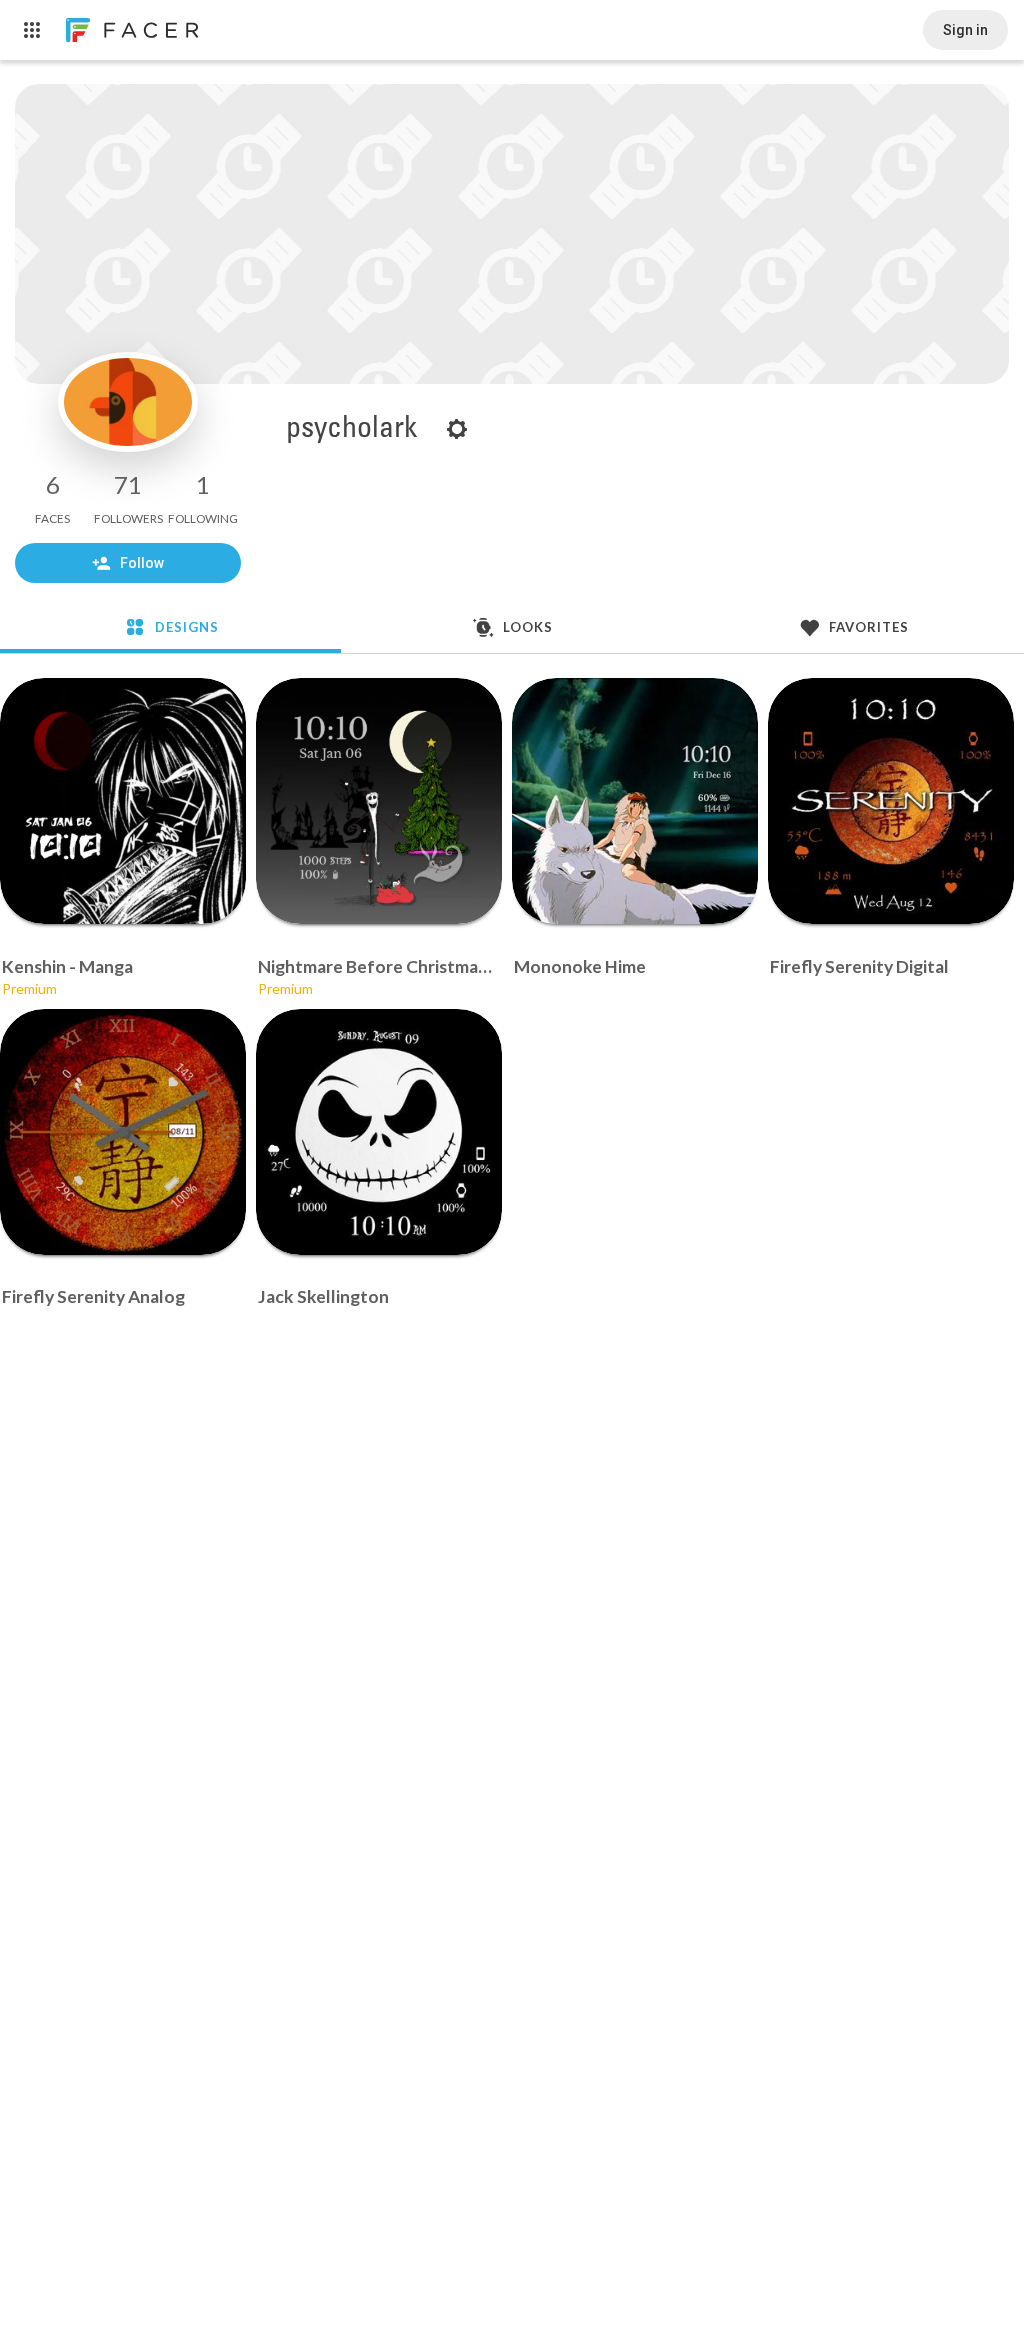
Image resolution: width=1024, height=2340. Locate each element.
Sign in (965, 30)
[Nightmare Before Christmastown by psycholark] (379, 801)
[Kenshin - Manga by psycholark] (123, 801)
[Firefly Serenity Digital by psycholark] (891, 801)
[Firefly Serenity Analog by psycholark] (123, 1132)
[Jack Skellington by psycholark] (379, 1132)
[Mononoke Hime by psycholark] (635, 801)
